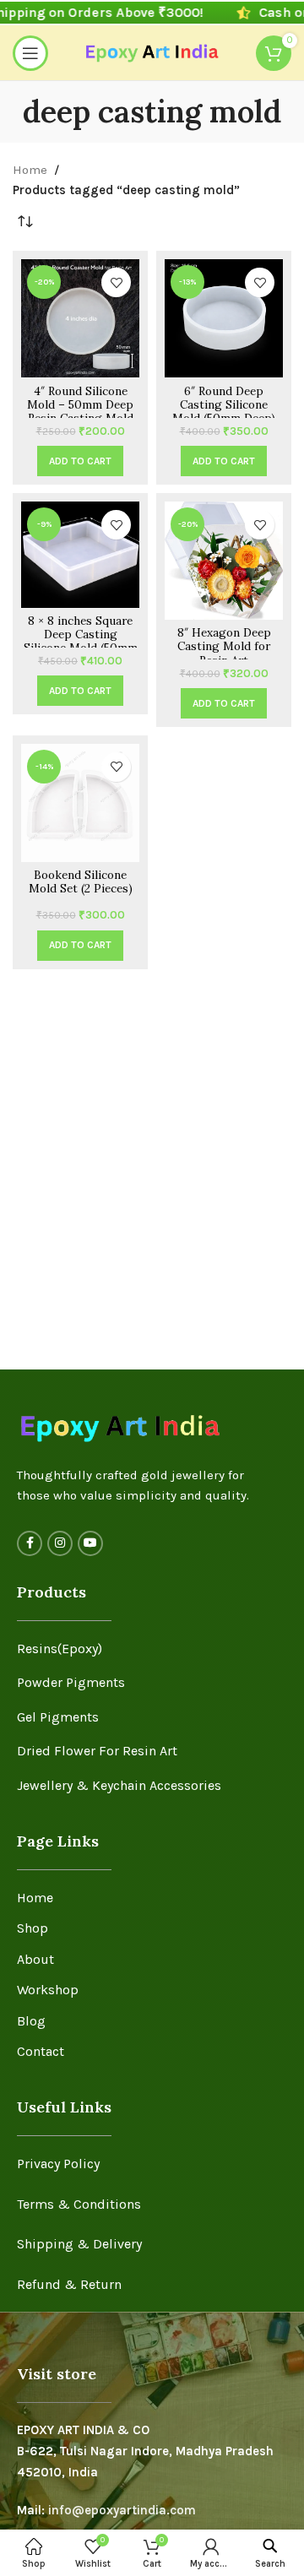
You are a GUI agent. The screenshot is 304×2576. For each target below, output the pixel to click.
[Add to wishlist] (116, 282)
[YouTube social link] (90, 1543)
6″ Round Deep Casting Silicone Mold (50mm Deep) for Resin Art (224, 412)
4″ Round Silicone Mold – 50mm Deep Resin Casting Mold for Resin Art (80, 412)
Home (30, 170)
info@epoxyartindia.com (122, 2510)
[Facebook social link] (30, 1543)
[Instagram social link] (60, 1543)
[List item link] (152, 1649)
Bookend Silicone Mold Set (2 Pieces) (81, 881)
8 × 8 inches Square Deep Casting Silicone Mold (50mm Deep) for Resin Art (81, 641)
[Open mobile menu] (30, 53)
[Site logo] (152, 52)
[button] (80, 461)
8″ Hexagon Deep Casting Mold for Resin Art (224, 646)
